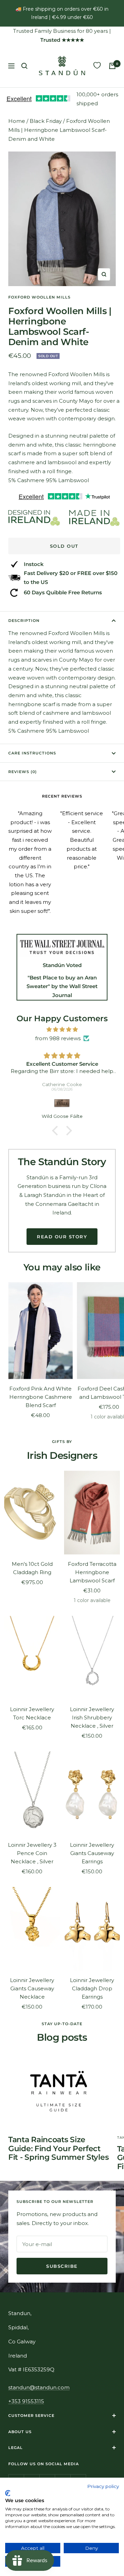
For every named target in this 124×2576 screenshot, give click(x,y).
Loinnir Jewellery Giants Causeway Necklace (32, 1988)
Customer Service (31, 2416)
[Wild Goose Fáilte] (62, 1103)
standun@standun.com (39, 2387)
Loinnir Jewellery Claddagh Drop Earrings (92, 1988)
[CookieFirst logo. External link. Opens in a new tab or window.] (8, 2493)
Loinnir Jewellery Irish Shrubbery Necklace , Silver (92, 1718)
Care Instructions (32, 753)
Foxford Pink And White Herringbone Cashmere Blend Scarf (41, 1397)
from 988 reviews (58, 1038)
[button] (57, 1131)
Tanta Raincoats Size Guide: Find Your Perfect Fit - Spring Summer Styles (58, 2148)
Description (24, 621)
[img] (62, 1030)
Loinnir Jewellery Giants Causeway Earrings (92, 1853)
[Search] (24, 66)
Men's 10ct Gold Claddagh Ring (32, 1568)
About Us (20, 2432)
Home (17, 121)
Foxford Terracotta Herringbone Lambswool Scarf (92, 1572)
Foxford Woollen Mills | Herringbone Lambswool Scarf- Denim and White (59, 130)
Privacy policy (103, 2486)
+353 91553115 (26, 2401)
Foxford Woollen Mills (39, 297)
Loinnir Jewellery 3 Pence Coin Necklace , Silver (32, 1853)
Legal (15, 2448)
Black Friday (46, 121)
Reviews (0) (23, 772)
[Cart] (112, 66)
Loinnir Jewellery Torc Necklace (32, 1713)
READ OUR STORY (62, 1237)
